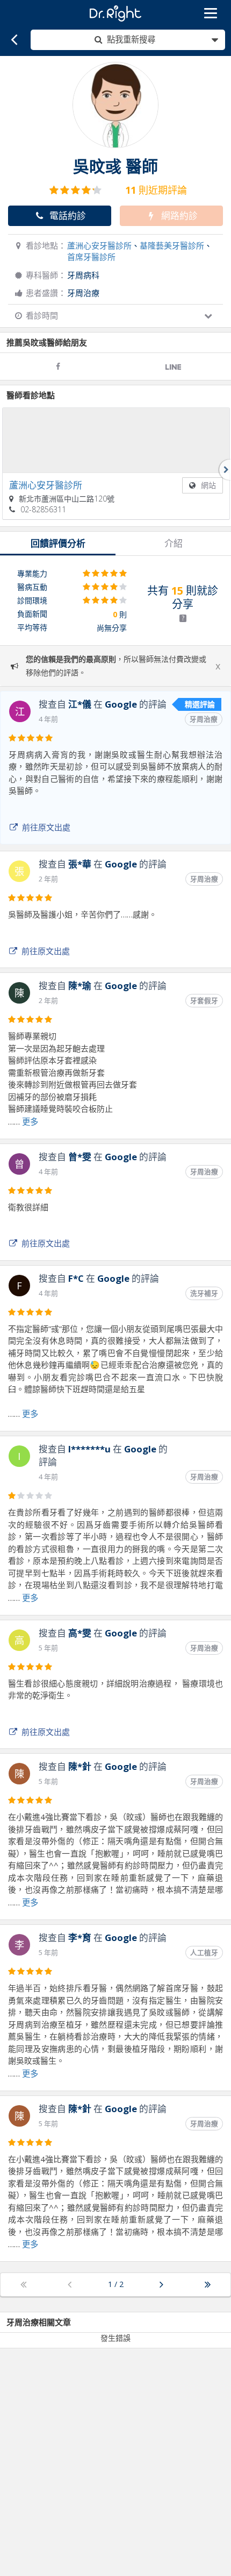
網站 (208, 485)
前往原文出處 (46, 827)
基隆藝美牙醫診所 (172, 245)
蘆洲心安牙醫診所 (99, 245)
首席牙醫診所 (91, 257)
